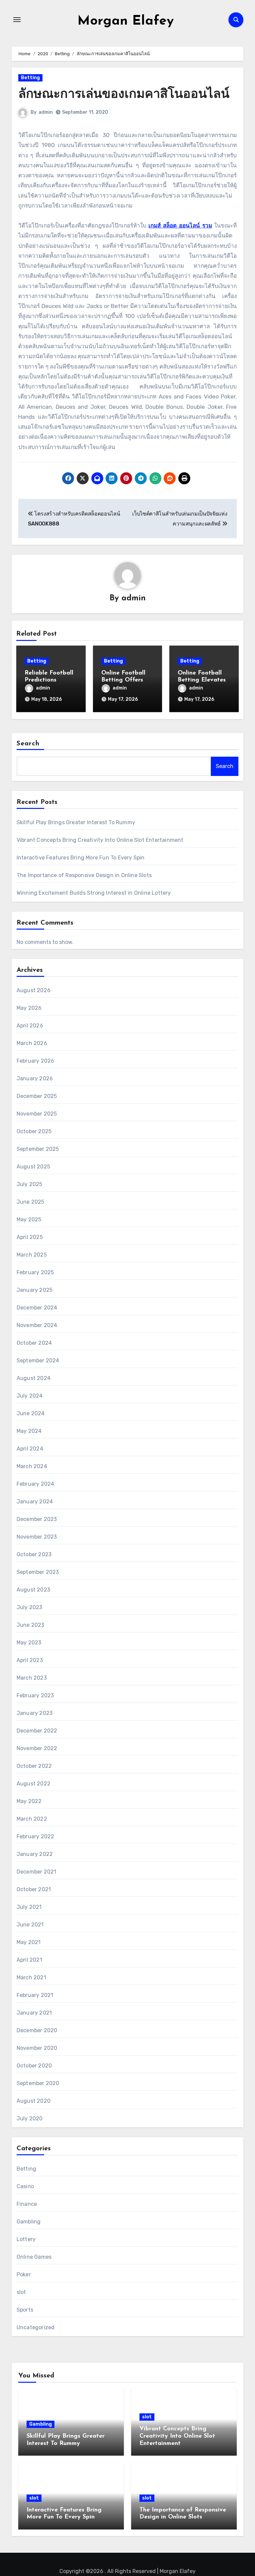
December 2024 (37, 1308)
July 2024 (30, 1396)
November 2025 (37, 1114)
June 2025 (31, 1202)
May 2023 (29, 1643)
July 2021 (29, 1907)
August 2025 (33, 1167)
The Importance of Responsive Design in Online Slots (84, 875)
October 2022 (34, 1766)
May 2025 (29, 1219)
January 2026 (35, 1078)
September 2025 (38, 1149)
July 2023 (30, 1607)
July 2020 (30, 2119)
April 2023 (30, 1660)
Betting (30, 78)
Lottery (26, 2239)
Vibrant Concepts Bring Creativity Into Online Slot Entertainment (100, 840)
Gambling (29, 2222)
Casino (25, 2186)
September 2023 (38, 1572)
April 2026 (30, 1026)
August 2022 (34, 1784)
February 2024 (36, 1484)
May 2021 (29, 1942)
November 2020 (37, 2048)
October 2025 (34, 1131)
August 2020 (34, 2101)
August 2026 (34, 990)
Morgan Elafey (126, 21)
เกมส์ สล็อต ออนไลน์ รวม (180, 226)
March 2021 (31, 1977)
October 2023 (34, 1554)
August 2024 (34, 1378)
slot (21, 2292)
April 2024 (30, 1449)
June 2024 (31, 1413)
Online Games (34, 2257)
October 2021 (34, 1889)
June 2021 (30, 1925)
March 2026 (32, 1043)
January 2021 (34, 2013)
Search (28, 744)
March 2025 (32, 1255)
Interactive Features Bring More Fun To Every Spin (81, 858)
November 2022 (37, 1748)
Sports (25, 2310)
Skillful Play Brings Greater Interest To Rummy (76, 822)
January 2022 (35, 1854)
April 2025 (30, 1237)
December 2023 (37, 1519)
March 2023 (32, 1678)
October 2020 (34, 2066)
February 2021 (35, 1995)
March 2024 (32, 1466)
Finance (27, 2204)
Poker (24, 2274)
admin (46, 112)
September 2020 (38, 2083)
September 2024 (38, 1361)
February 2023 (35, 1695)
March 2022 (32, 1819)
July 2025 (30, 1184)
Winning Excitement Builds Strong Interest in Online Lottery (94, 893)
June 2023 (31, 1625)
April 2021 (29, 1960)
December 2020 (37, 2030)
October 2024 (34, 1343)
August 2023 (33, 1590)
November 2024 (37, 1325)
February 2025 (35, 1272)
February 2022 (36, 1836)
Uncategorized (36, 2327)
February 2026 (36, 1061)
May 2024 (29, 1431)
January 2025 (35, 1290)
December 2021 (37, 1872)
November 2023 (37, 1537)
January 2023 (35, 1713)
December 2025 (37, 1096)
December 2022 (37, 1731)
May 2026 (29, 1008)
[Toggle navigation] (17, 20)
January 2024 (35, 1502)
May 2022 (29, 1801)
